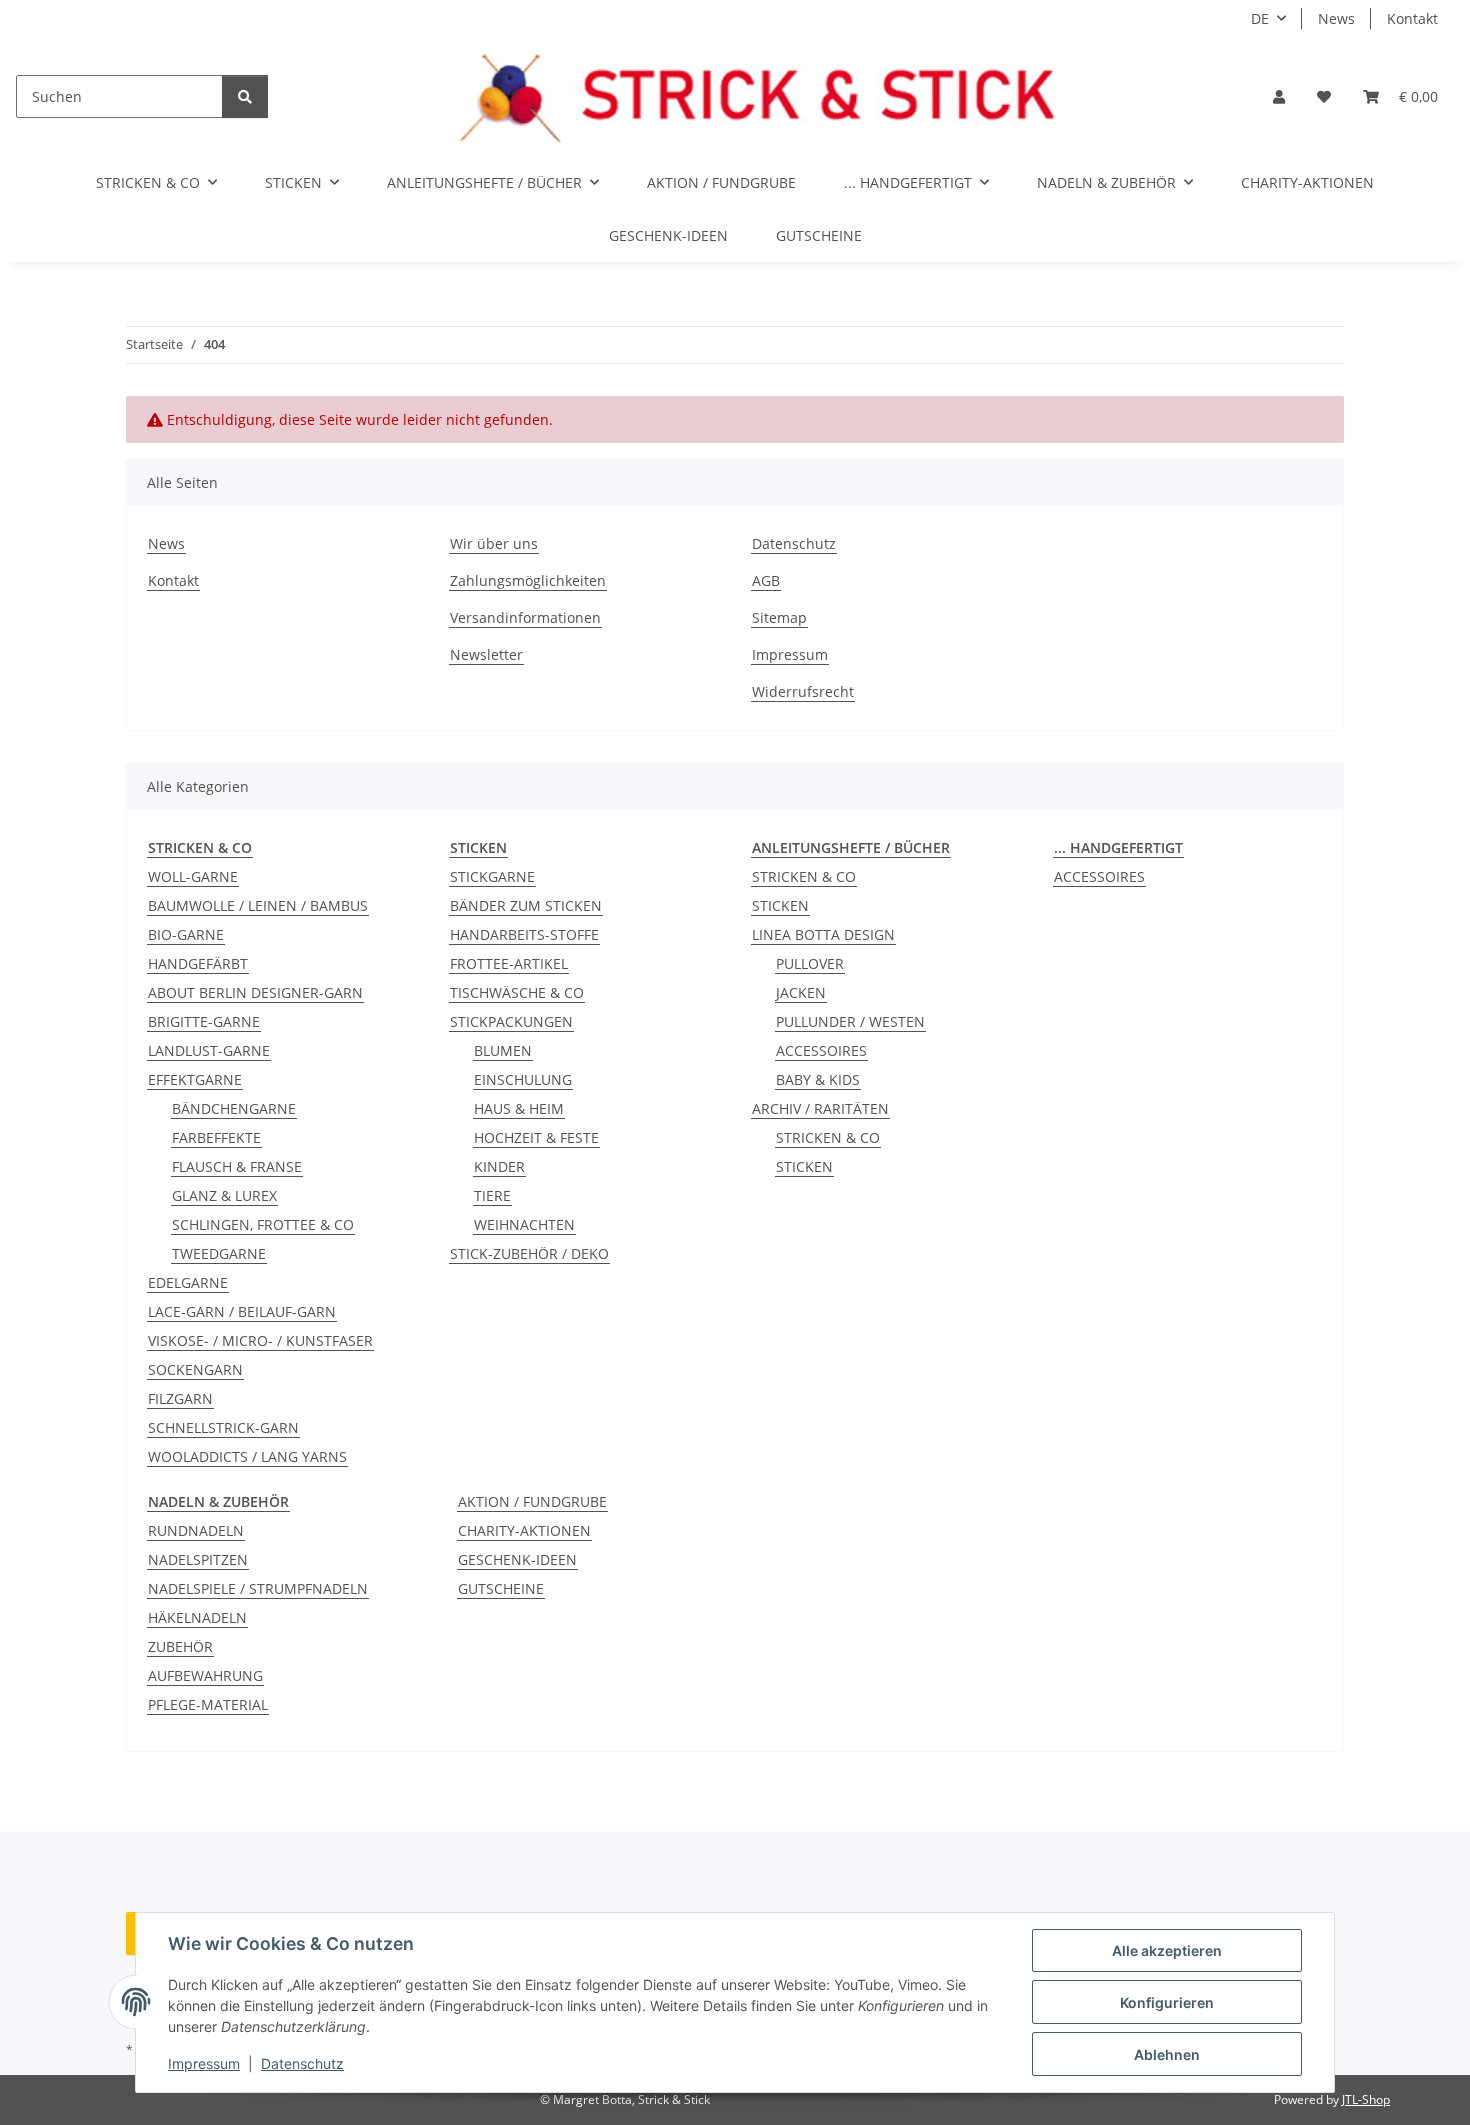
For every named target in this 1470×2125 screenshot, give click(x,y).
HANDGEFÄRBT (198, 963)
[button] (1279, 96)
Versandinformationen (525, 617)
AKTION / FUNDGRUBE (532, 1501)
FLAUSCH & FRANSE (237, 1166)
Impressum (204, 2063)
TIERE (492, 1195)
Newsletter (486, 654)
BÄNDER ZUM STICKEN (526, 905)
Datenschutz (302, 2063)
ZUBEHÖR (180, 1646)
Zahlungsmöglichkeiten (528, 580)
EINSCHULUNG (523, 1079)
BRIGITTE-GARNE (204, 1021)
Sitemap (779, 617)
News (1336, 18)
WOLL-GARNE (193, 876)
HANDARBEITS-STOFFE (524, 934)
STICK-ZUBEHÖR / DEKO (529, 1253)
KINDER (499, 1166)
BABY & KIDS (818, 1079)
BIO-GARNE (186, 934)
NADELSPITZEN (198, 1559)
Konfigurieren (1167, 2002)
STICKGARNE (492, 876)
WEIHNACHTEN (524, 1224)
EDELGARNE (188, 1282)
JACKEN (801, 992)
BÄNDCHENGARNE (234, 1108)
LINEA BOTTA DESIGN (823, 934)
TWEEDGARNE (219, 1253)
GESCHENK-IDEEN (517, 1559)
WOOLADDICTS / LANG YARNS (247, 1456)
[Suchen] (245, 96)
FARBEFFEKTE (216, 1137)
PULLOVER (810, 963)
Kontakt (1412, 18)
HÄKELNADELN (197, 1617)
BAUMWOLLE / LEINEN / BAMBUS (258, 905)
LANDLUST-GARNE (209, 1050)
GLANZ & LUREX (224, 1195)
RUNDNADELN (196, 1530)
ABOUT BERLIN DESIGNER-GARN (255, 992)
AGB (766, 580)
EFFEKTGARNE (195, 1079)
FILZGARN (180, 1398)
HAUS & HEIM (519, 1108)
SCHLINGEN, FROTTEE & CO (263, 1224)
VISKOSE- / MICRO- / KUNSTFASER (260, 1340)
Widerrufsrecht (803, 691)
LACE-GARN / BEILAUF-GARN (242, 1311)
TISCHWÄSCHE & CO (517, 992)
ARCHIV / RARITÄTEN (820, 1108)
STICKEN (780, 905)
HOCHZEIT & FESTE (536, 1137)
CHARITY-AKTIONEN (524, 1530)
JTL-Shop (1366, 2099)
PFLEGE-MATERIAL (208, 1704)
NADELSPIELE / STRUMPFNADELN (258, 1588)
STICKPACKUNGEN (511, 1021)
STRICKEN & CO (804, 876)
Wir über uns (494, 543)
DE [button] (1260, 18)
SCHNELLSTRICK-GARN (223, 1427)
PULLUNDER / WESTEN (850, 1021)
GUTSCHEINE (501, 1588)
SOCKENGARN (195, 1369)
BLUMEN (503, 1050)
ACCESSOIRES (821, 1050)
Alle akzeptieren (1167, 1950)
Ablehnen (1167, 2054)
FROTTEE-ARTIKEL (509, 963)
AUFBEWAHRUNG (205, 1675)
